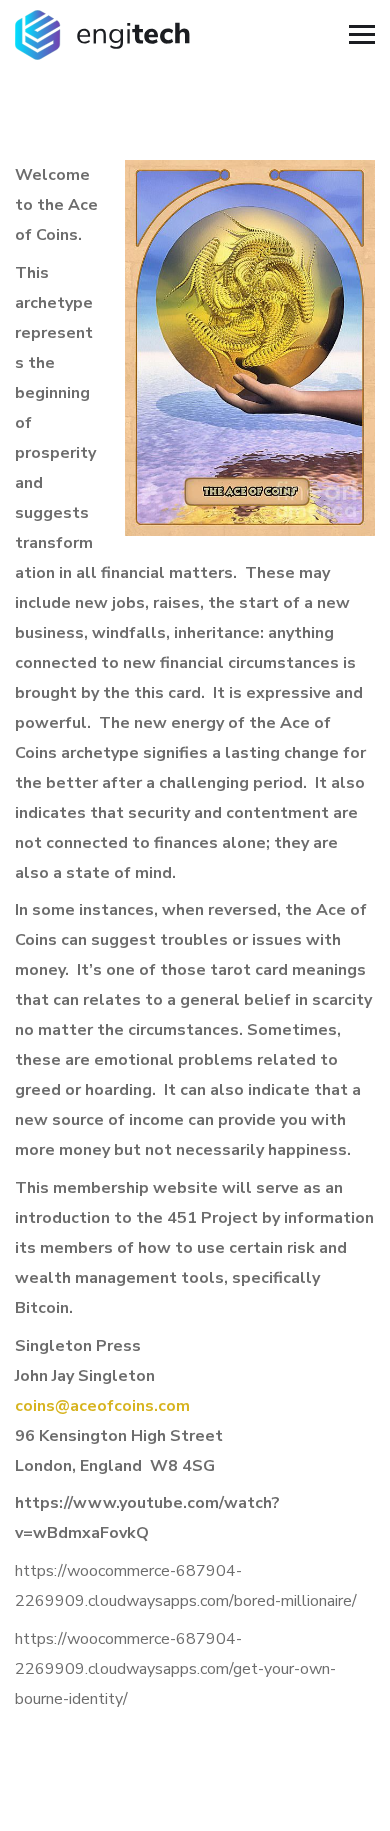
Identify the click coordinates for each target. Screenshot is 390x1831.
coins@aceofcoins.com (102, 1406)
